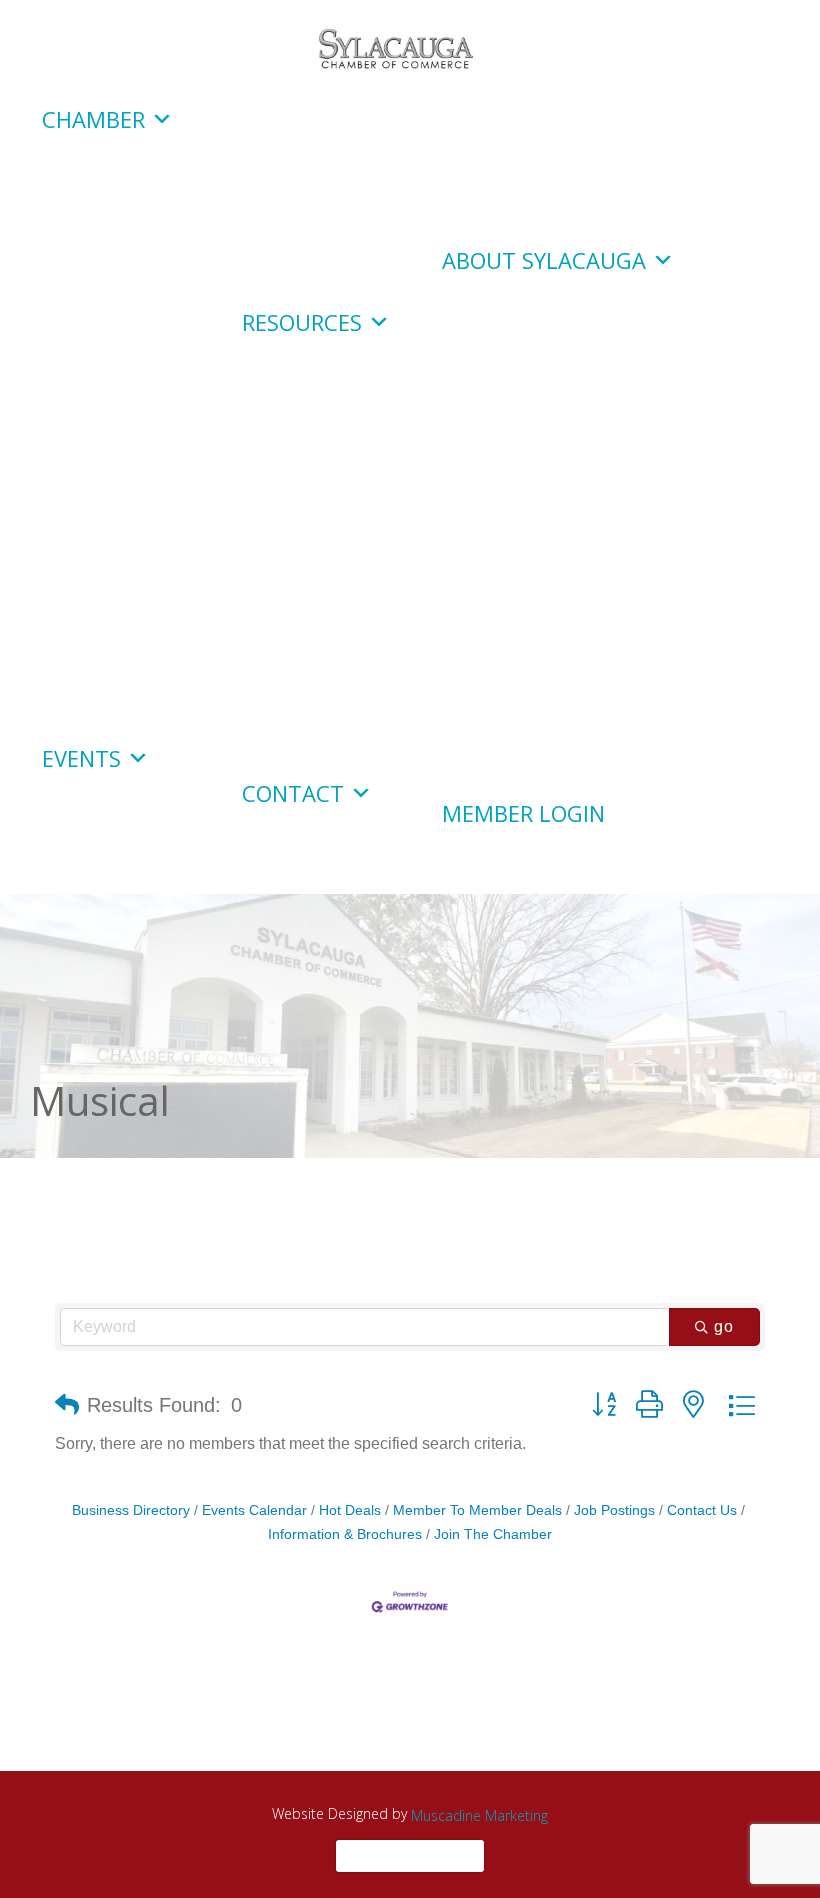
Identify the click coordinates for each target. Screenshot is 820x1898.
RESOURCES (302, 322)
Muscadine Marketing (479, 1815)
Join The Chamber (493, 1534)
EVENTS (81, 758)
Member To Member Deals (477, 1510)
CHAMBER (93, 119)
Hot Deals (350, 1510)
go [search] (724, 1326)
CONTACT (293, 793)
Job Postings (614, 1510)
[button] (67, 1405)
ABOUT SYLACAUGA (544, 260)
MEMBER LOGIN (523, 813)
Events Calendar (254, 1510)
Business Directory (131, 1510)
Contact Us (702, 1510)
